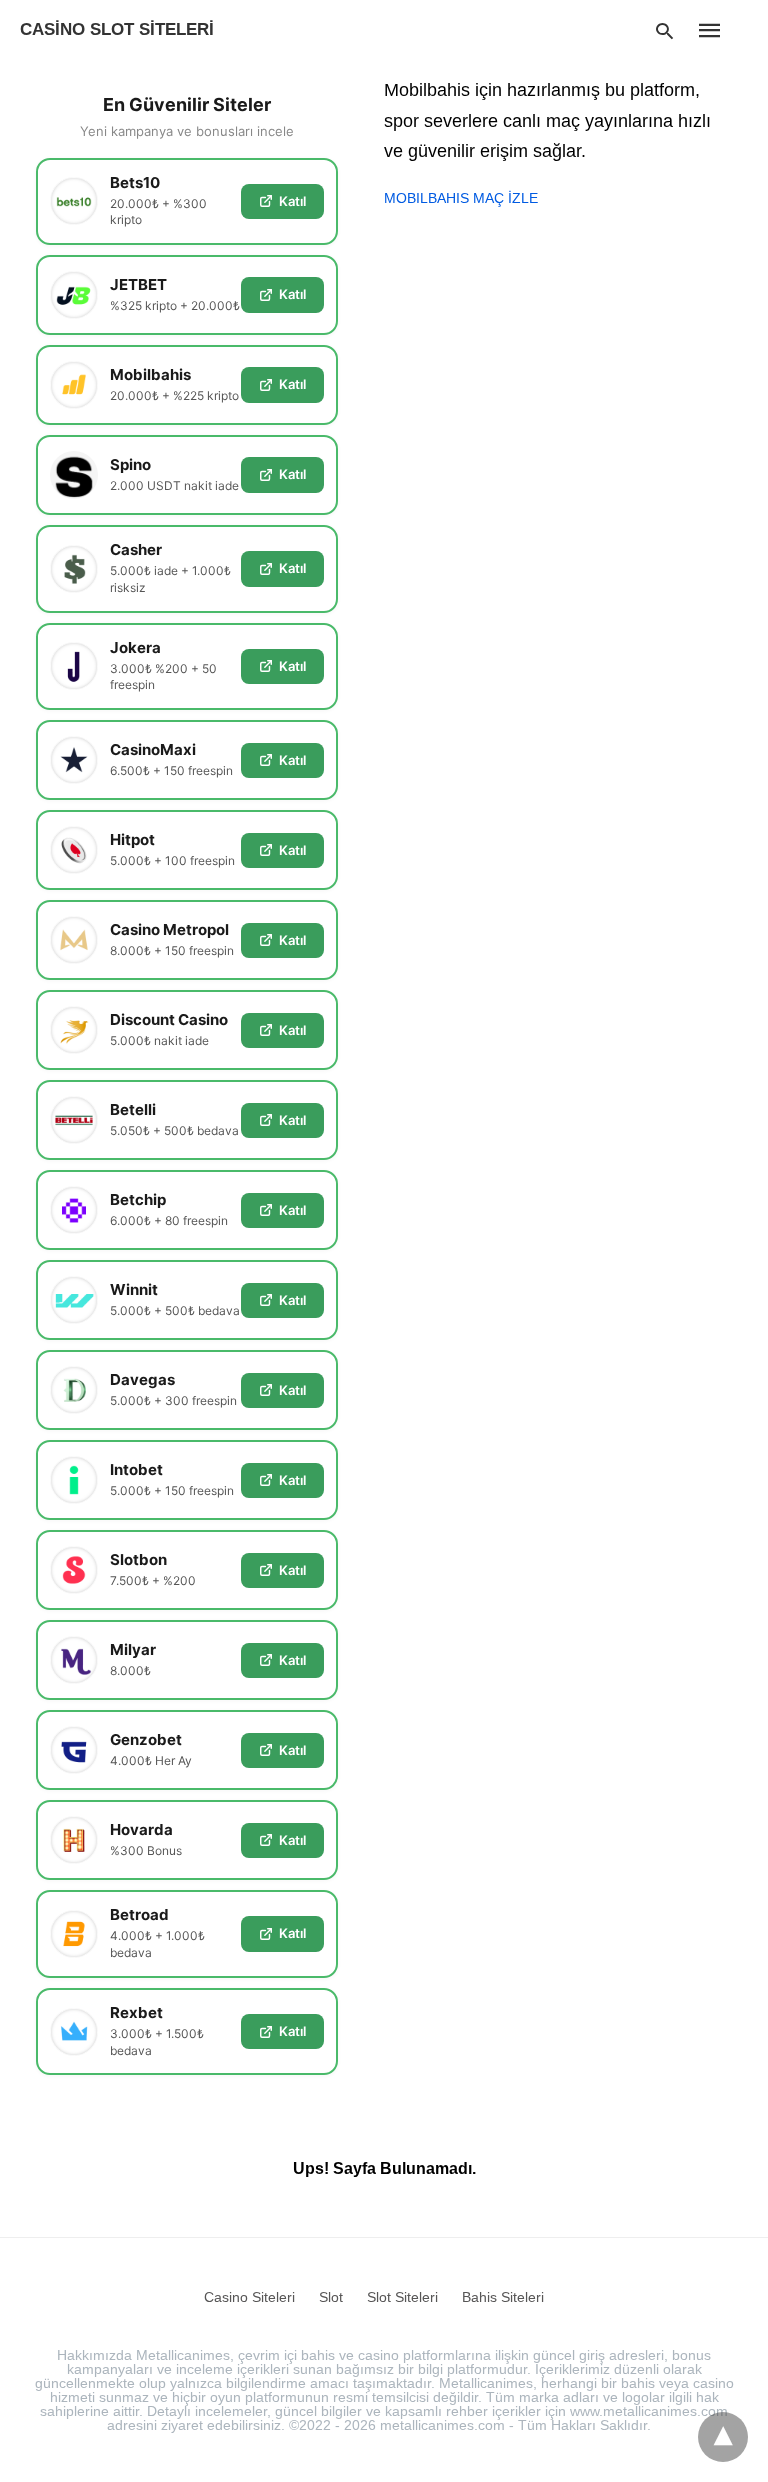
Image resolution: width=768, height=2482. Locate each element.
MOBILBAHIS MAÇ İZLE (461, 198)
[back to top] (723, 2437)
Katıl (292, 201)
